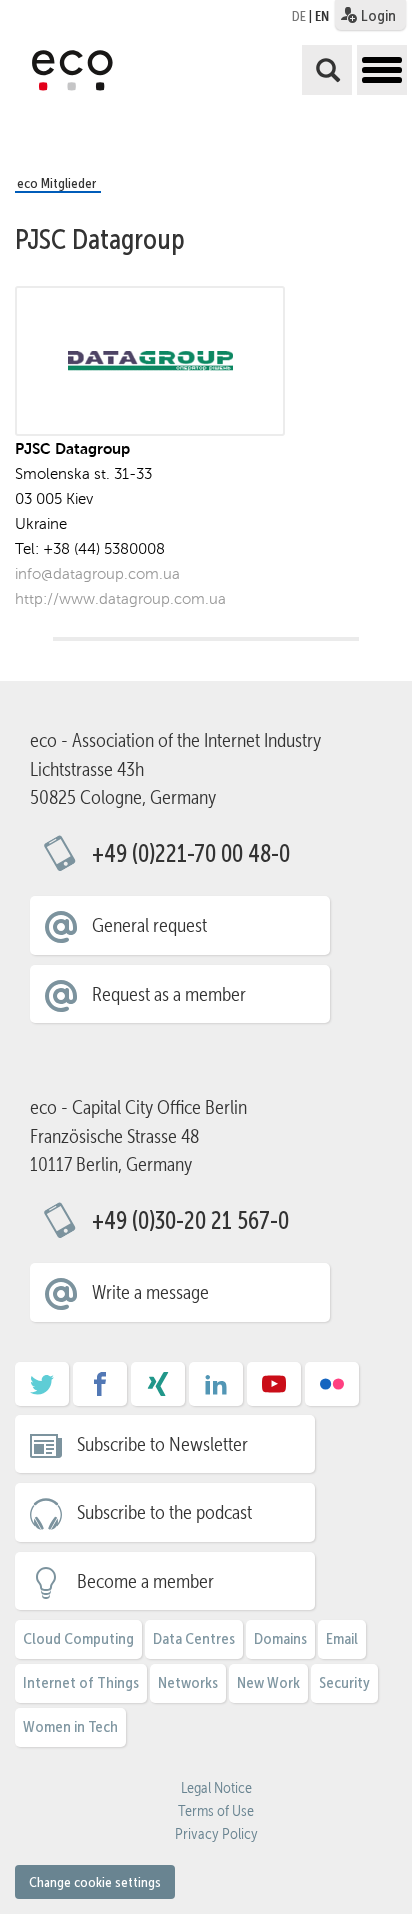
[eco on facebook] (100, 1391)
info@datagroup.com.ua (97, 573)
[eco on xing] (158, 1391)
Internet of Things (81, 1682)
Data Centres (194, 1638)
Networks (188, 1682)
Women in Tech (70, 1726)
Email (342, 1638)
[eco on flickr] (332, 1391)
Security (344, 1682)
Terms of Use (216, 1811)
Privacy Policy (216, 1834)
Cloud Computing (78, 1638)
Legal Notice (216, 1788)
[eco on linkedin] (216, 1391)
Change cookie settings (95, 1882)
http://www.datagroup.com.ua (120, 598)
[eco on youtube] (274, 1391)
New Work (268, 1682)
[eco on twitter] (42, 1391)
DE (299, 16)
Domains (280, 1638)
